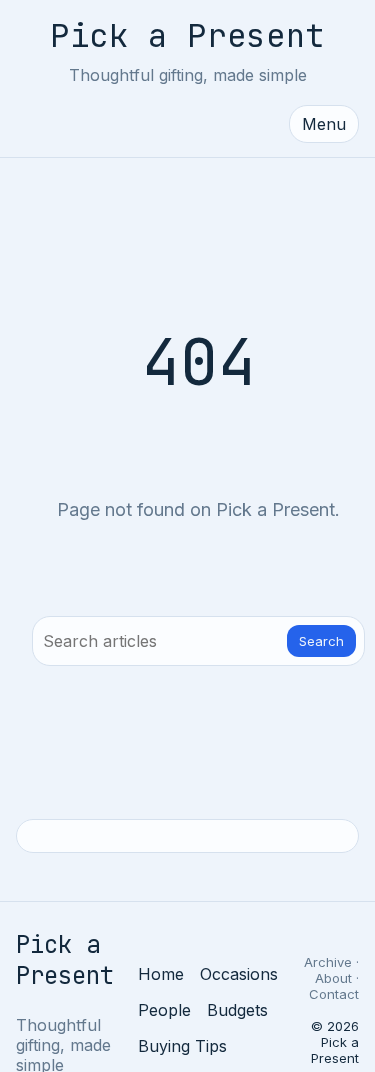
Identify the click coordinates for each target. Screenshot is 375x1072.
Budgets (237, 1010)
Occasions (239, 974)
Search (321, 641)
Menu (324, 124)
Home (161, 974)
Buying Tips (182, 1046)
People (164, 1010)
